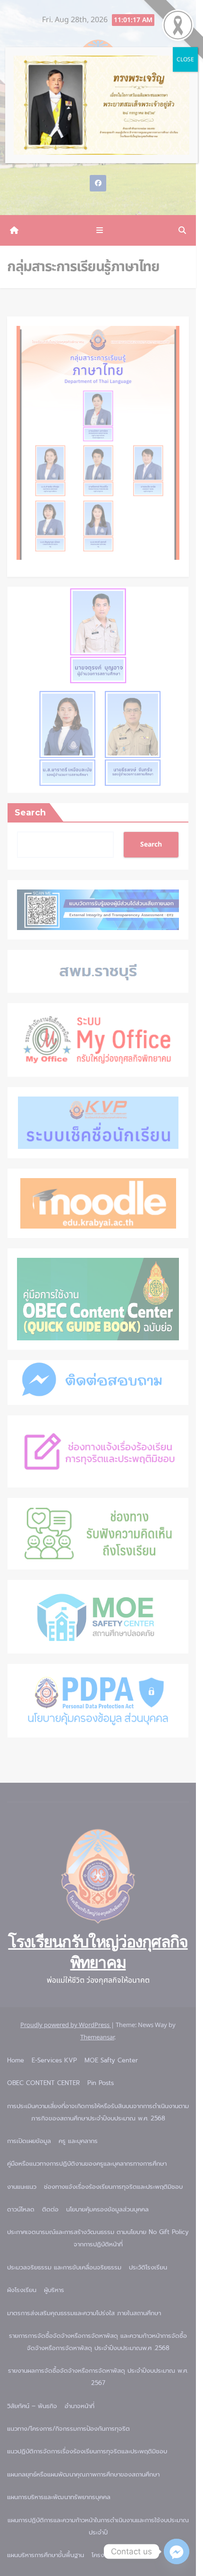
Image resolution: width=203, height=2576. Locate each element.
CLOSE (185, 59)
